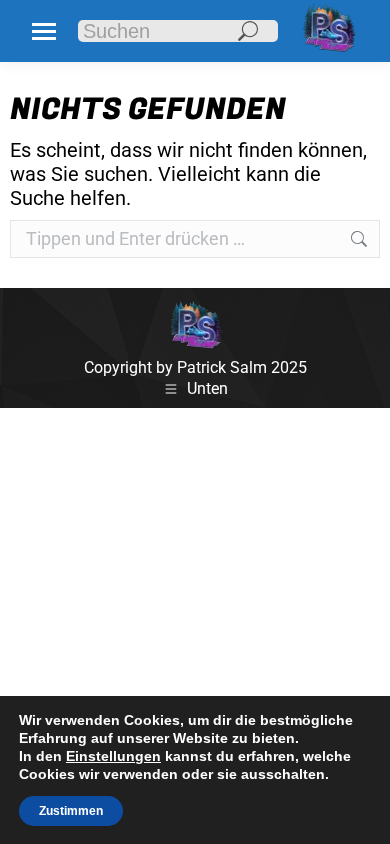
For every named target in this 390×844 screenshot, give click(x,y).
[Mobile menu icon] (44, 31)
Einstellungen (113, 756)
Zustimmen (71, 811)
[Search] (248, 31)
